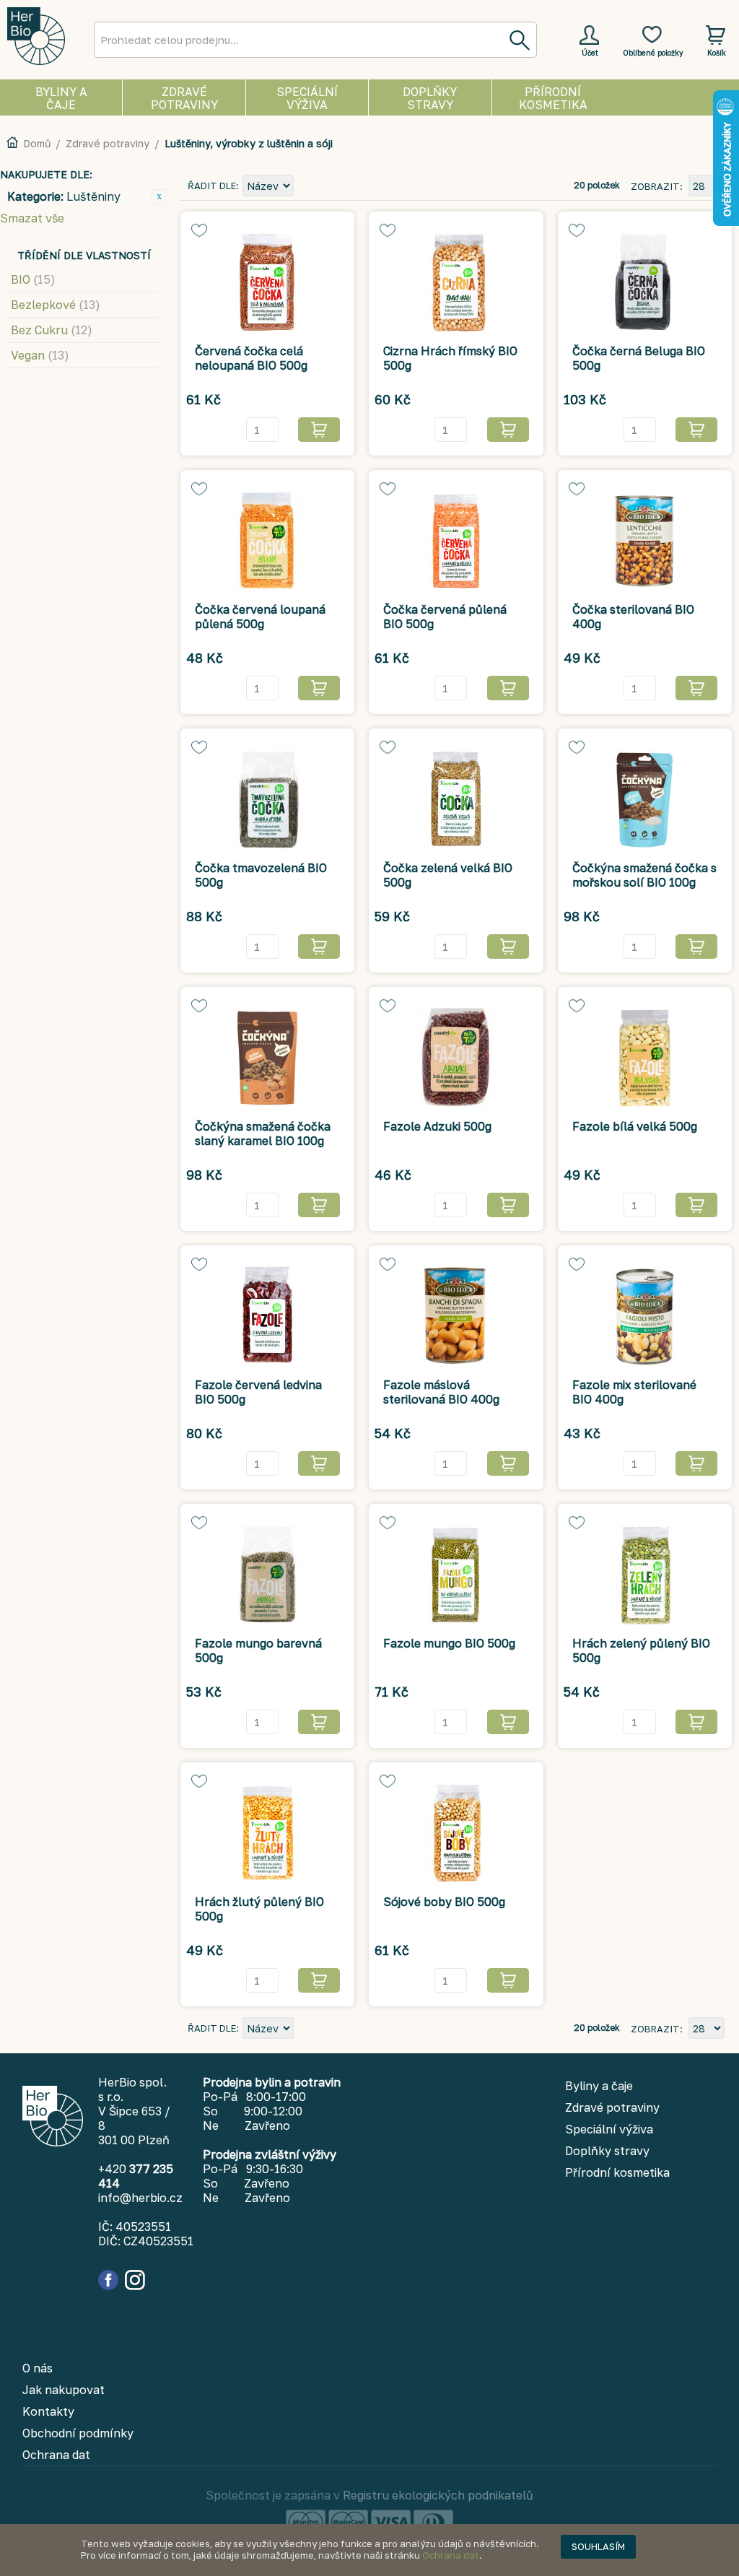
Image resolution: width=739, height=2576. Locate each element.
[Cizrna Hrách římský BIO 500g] (456, 282)
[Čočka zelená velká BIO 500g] (456, 799)
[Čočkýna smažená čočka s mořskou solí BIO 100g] (645, 799)
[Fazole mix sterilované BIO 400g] (645, 1316)
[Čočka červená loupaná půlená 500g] (267, 541)
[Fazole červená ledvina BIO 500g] (267, 1316)
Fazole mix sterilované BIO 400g (634, 1392)
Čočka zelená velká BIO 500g (448, 875)
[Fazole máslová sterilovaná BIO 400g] (456, 1316)
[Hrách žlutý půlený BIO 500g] (267, 1833)
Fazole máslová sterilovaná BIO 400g (441, 1392)
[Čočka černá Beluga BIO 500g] (645, 282)
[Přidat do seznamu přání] (199, 230)
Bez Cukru (52, 330)
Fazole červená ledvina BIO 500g (258, 1392)
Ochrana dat (451, 2555)
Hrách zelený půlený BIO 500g (641, 1650)
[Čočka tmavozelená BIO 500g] (267, 799)
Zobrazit (655, 186)
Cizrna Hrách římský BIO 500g (450, 358)
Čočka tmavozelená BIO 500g (261, 875)
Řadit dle (212, 186)
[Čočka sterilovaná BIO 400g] (645, 541)
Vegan (40, 355)
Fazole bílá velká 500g (635, 1126)
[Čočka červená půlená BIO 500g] (456, 541)
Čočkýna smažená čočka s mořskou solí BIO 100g (644, 875)
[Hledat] (519, 40)
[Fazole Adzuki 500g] (456, 1058)
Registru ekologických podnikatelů (438, 2495)
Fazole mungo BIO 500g (449, 1643)
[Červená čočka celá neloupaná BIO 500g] (267, 282)
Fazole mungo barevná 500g (258, 1650)
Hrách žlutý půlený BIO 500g (259, 1909)
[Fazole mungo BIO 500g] (456, 1575)
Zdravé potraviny (108, 143)
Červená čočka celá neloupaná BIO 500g (251, 358)
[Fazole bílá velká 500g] (645, 1058)
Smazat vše (32, 218)
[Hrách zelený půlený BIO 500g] (645, 1575)
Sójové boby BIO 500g (444, 1902)
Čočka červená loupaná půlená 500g (260, 617)
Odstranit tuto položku (159, 196)
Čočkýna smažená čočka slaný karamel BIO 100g (263, 1133)
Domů (37, 143)
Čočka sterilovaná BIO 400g (633, 617)
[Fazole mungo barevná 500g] (267, 1575)
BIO (33, 279)
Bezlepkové (56, 305)
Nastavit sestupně (307, 187)
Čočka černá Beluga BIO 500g (639, 358)
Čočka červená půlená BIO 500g (445, 617)
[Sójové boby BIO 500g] (456, 1833)
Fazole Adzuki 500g (437, 1126)
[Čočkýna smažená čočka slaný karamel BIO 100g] (267, 1058)
